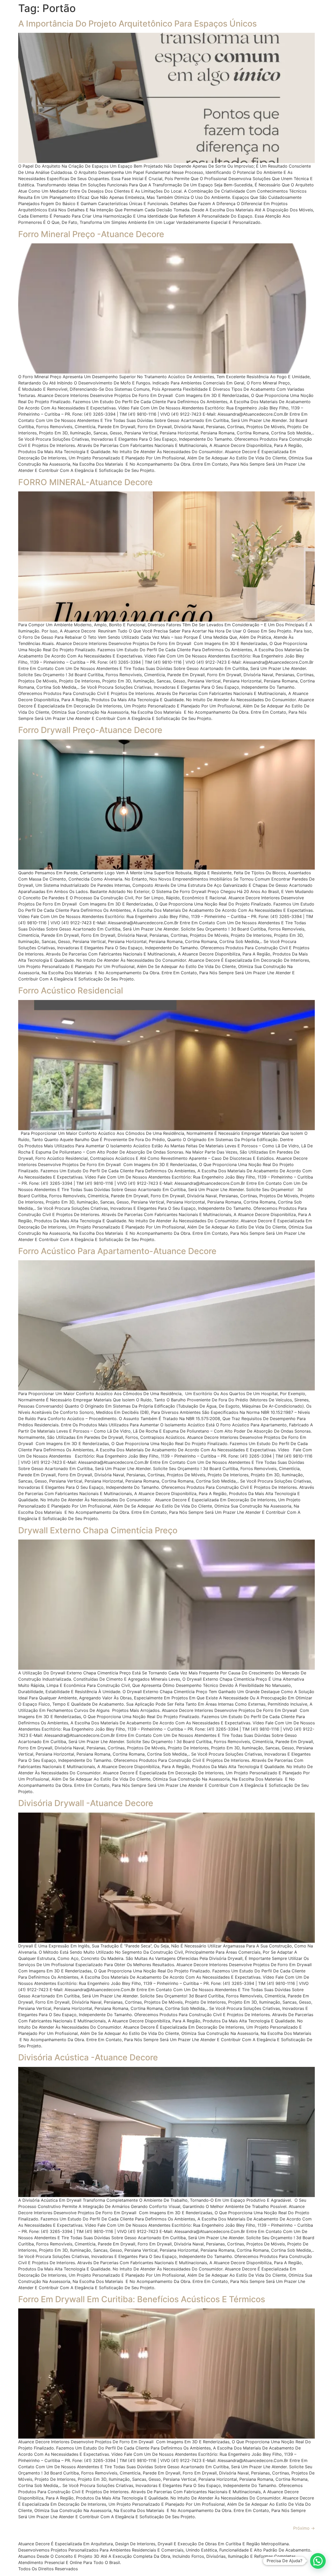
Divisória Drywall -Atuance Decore (86, 1803)
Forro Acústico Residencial (71, 990)
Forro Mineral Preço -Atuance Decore (91, 234)
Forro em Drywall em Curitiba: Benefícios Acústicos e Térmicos (142, 2299)
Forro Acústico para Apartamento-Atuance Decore (117, 1251)
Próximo (304, 2528)
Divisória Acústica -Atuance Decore (88, 2057)
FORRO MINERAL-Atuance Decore (85, 482)
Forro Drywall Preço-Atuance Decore (90, 730)
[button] (318, 2561)
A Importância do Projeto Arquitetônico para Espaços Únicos (137, 24)
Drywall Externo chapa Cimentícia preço (98, 1530)
